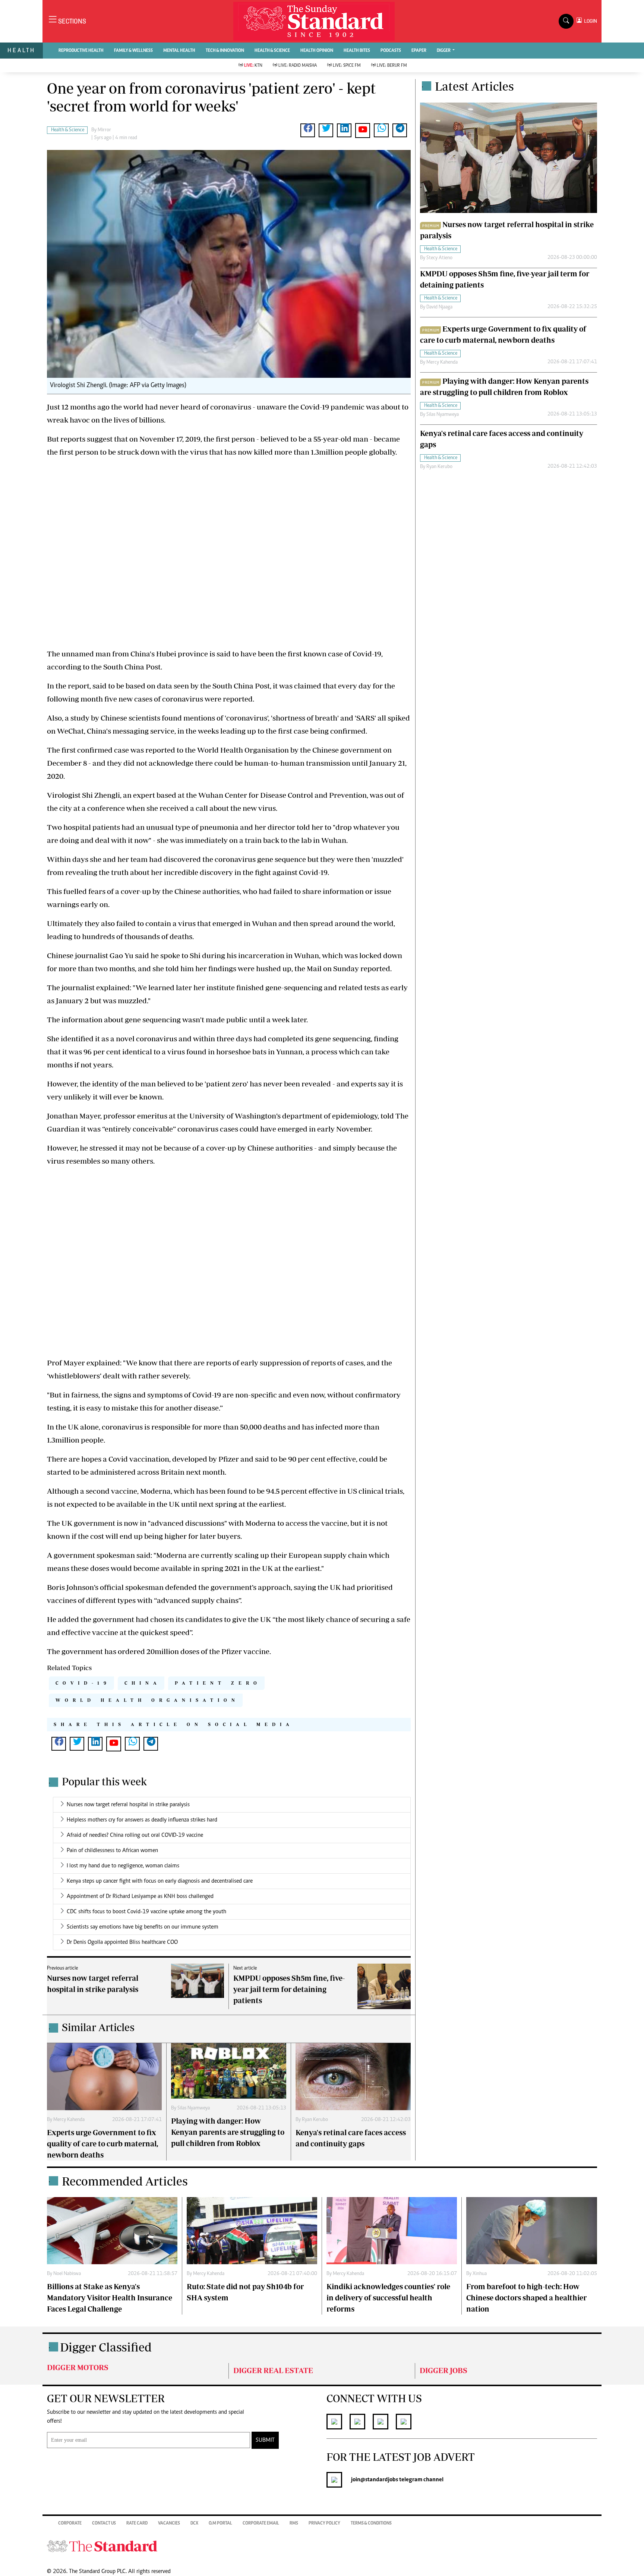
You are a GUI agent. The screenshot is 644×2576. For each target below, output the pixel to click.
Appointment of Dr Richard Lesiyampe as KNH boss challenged (140, 1896)
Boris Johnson (70, 1587)
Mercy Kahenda (69, 2120)
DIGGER (444, 51)
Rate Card (137, 2523)
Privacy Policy (324, 2523)
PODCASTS (391, 51)
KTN (253, 66)
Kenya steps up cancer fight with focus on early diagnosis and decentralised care (160, 1881)
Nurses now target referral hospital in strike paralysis (128, 1805)
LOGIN (589, 21)
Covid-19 (83, 1683)
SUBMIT (265, 2440)
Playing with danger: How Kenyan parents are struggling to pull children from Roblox (228, 2132)
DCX (194, 2523)
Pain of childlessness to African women (112, 1851)
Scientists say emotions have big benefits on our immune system (143, 1927)
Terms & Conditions (371, 2523)
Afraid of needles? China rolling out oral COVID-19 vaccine (135, 1835)
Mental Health (179, 51)
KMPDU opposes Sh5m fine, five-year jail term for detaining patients (289, 1989)
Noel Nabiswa (67, 2274)
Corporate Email (261, 2523)
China (143, 1683)
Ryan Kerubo (315, 2120)
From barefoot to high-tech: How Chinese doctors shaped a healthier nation (526, 2298)
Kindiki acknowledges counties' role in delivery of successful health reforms (388, 2298)
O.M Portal (220, 2523)
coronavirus (235, 859)
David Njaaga (439, 307)
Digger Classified (106, 2347)
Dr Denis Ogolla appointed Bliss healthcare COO (122, 1942)
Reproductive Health (81, 51)
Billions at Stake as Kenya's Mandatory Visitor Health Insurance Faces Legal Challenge (110, 2298)
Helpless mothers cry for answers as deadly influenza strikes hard (142, 1820)
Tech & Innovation (225, 51)
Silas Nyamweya (194, 2108)
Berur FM (392, 66)
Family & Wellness (133, 51)
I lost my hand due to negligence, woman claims (123, 1866)
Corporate (70, 2523)
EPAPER (419, 51)
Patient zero (218, 1683)
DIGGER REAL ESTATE (273, 2370)
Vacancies (169, 2523)
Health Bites (357, 51)
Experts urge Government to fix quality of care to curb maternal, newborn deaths (102, 2144)
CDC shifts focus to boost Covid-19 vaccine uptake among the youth (146, 1912)
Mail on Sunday (333, 968)
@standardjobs (379, 2480)
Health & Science (272, 51)
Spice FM (347, 66)
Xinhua (480, 2274)
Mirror (104, 130)
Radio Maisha (298, 66)
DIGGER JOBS (443, 2370)
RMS (294, 2523)
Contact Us (104, 2523)
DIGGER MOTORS (78, 2367)
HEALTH (21, 50)
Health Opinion (317, 51)
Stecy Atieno (439, 258)
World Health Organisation (147, 1700)
